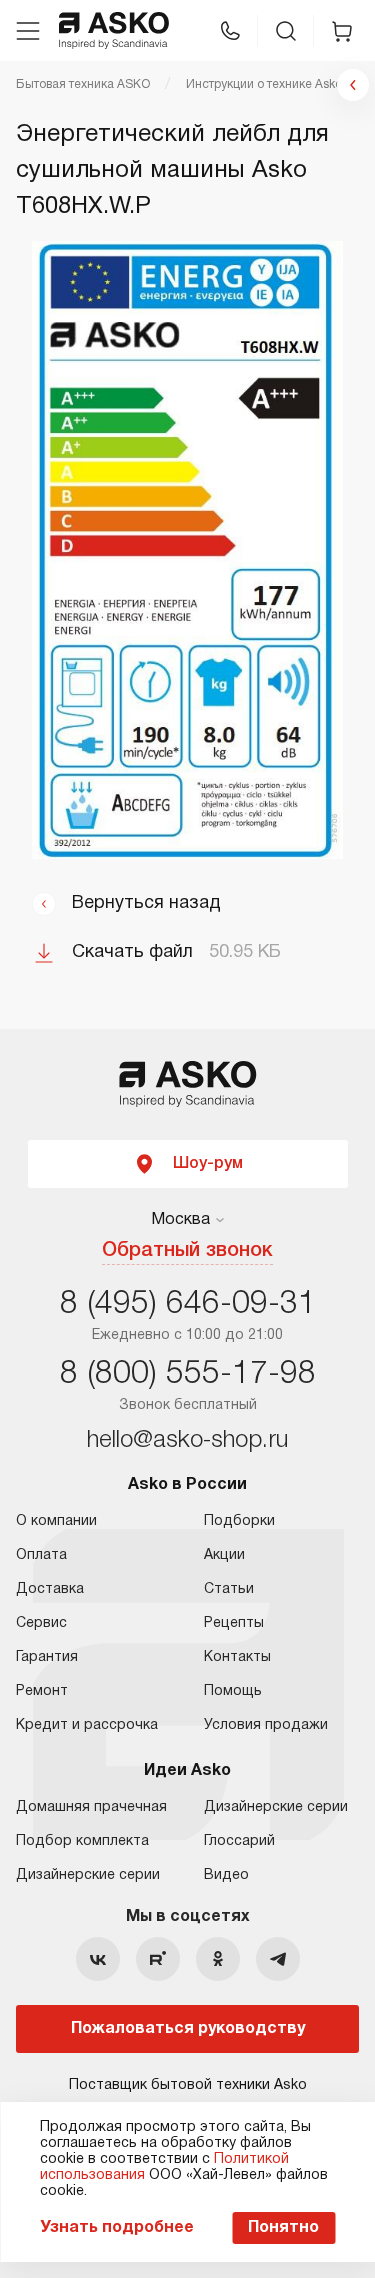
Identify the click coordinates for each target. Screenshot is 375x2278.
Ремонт (42, 1691)
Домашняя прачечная (91, 1807)
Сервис (41, 1623)
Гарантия (47, 1657)
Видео (226, 1875)
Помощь (233, 1691)
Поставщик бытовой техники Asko (188, 2085)
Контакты (237, 1657)
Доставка (50, 1589)
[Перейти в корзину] (342, 31)
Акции (224, 1555)
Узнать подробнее (117, 2228)
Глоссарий (239, 1841)
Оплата (41, 1555)
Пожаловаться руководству (188, 2029)
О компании (56, 1521)
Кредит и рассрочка (87, 1725)
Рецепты (234, 1623)
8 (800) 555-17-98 (188, 1374)
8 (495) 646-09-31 (188, 1304)
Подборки (239, 1521)
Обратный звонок (187, 1251)
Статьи (229, 1589)
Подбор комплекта (82, 1841)
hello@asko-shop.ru (187, 1441)
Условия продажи (266, 1725)
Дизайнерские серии (88, 1875)
